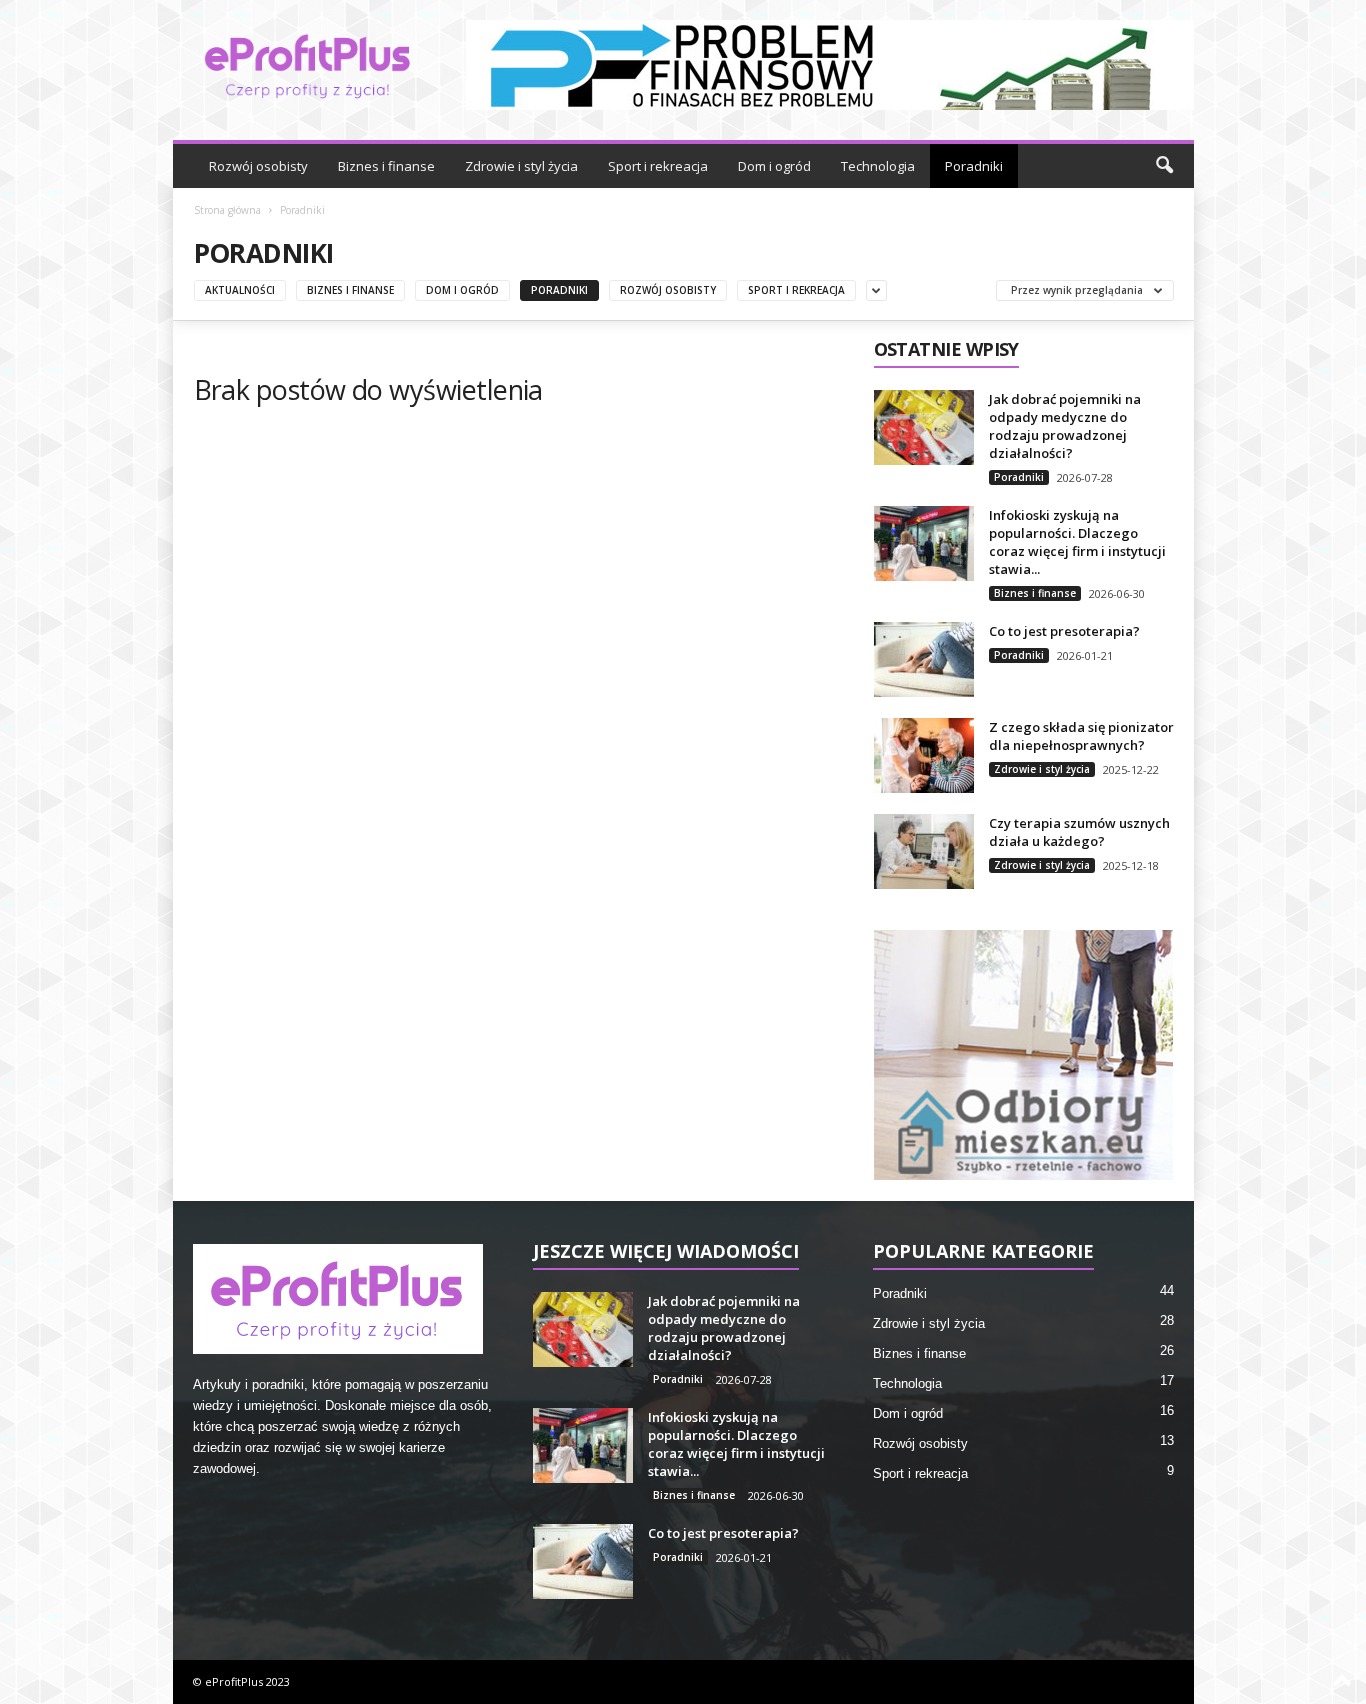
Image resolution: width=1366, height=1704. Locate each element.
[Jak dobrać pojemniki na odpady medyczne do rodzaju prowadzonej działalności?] (924, 427)
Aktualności (240, 290)
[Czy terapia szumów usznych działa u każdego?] (924, 851)
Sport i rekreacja (658, 166)
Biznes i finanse (386, 166)
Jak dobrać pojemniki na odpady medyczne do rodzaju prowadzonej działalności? (1065, 426)
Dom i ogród (774, 166)
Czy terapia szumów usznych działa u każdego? (1079, 832)
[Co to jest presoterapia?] (924, 659)
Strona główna (227, 210)
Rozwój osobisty (258, 166)
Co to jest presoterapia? (1064, 631)
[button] (1164, 166)
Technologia (878, 166)
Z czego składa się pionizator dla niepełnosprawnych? (1081, 736)
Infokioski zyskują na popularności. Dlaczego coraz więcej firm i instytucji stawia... (1077, 542)
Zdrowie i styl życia (521, 166)
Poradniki (974, 166)
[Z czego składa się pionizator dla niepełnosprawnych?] (924, 755)
